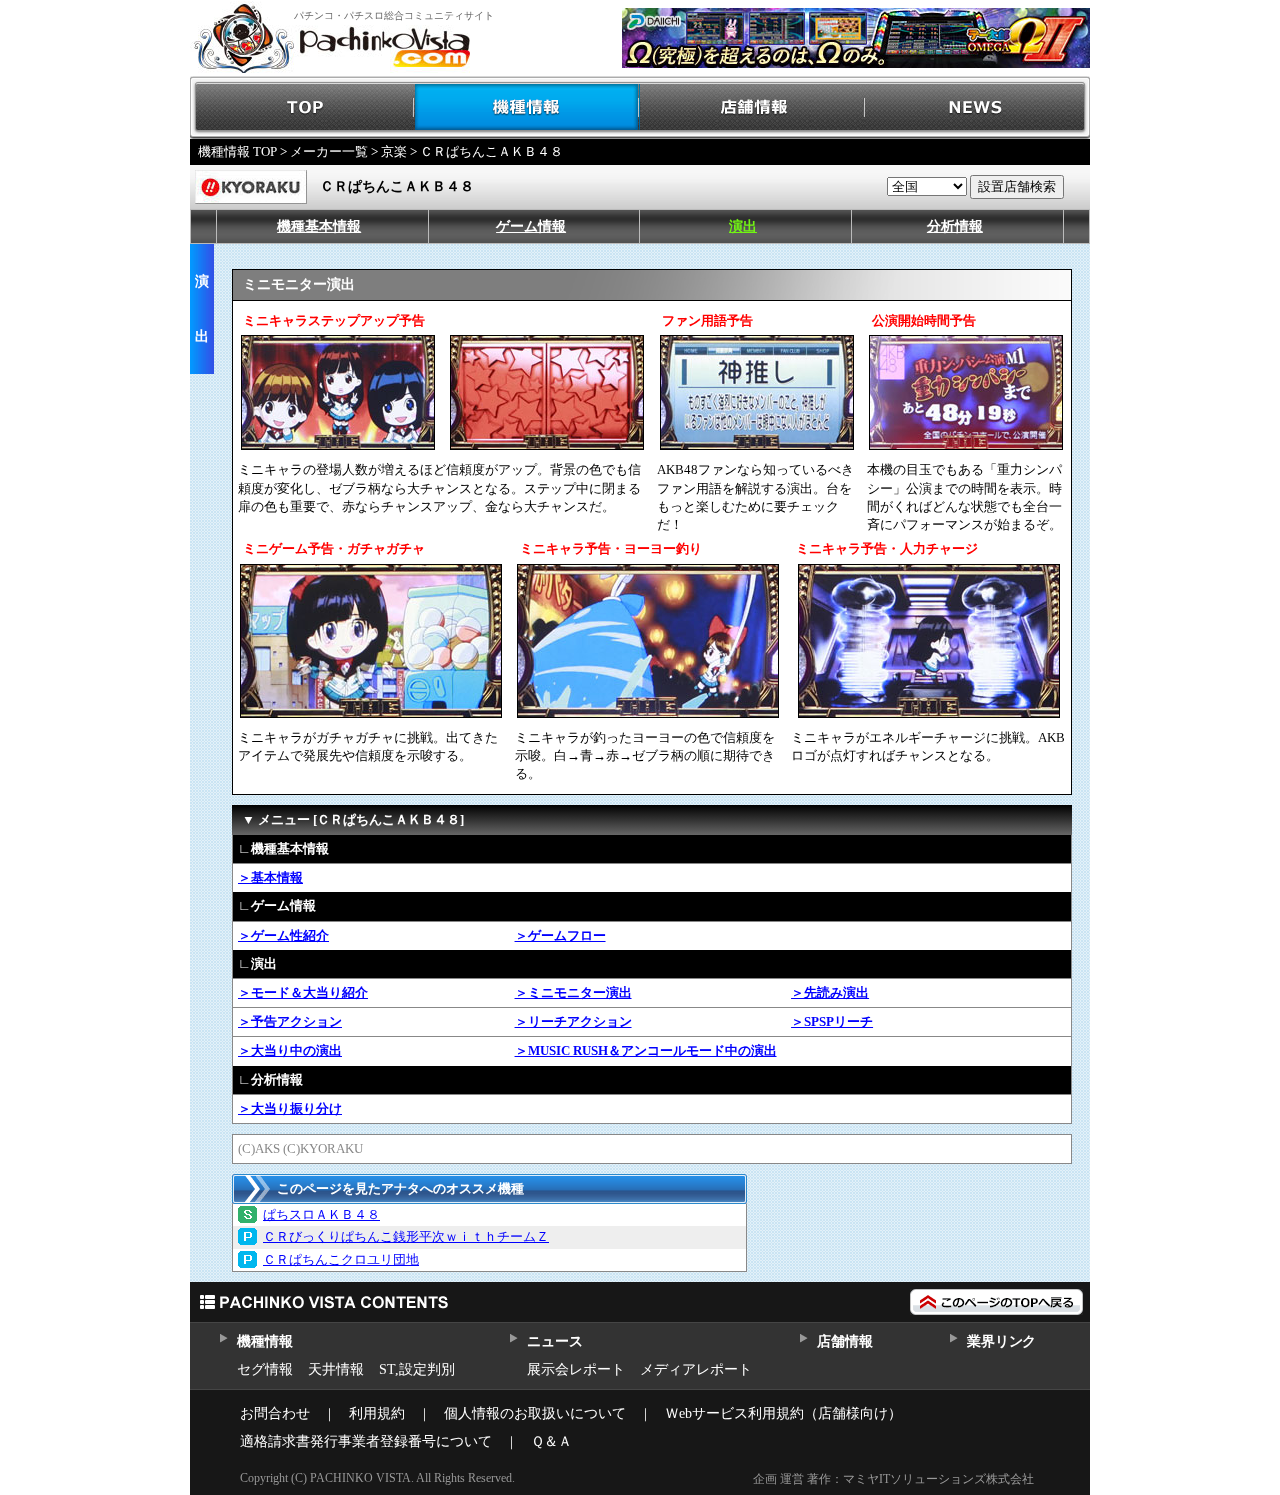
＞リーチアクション (573, 1021)
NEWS (977, 107)
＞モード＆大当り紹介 (303, 992)
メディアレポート (696, 1369)
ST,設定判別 (417, 1369)
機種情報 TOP (237, 151)
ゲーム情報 (531, 226)
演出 (743, 226)
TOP (302, 107)
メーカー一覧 (329, 151)
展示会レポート (576, 1369)
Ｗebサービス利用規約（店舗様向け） (783, 1413)
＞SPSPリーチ (832, 1021)
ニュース (554, 1341)
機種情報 (527, 107)
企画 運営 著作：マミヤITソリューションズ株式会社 (893, 1479)
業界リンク (1001, 1341)
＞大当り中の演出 (290, 1050)
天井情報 (336, 1369)
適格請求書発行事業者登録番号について (366, 1441)
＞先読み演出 (830, 992)
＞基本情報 (270, 877)
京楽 (394, 151)
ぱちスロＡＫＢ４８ (321, 1214)
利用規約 (377, 1413)
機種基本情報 (319, 226)
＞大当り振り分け (290, 1108)
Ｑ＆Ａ (551, 1441)
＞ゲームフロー (560, 935)
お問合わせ (275, 1413)
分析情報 (955, 226)
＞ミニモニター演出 (573, 992)
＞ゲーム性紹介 (283, 935)
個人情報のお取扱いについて (535, 1413)
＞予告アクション (290, 1021)
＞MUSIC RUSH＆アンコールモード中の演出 (646, 1050)
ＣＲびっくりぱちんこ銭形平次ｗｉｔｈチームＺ (406, 1236)
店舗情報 (752, 107)
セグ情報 (265, 1369)
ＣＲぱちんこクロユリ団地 (341, 1259)
